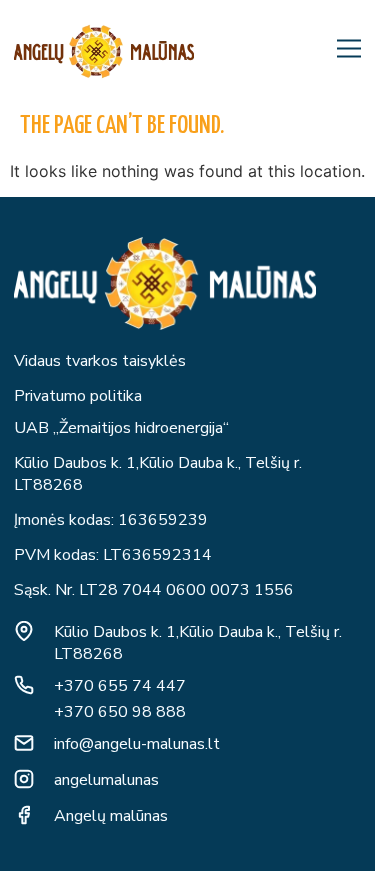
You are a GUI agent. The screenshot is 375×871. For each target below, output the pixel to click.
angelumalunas (106, 780)
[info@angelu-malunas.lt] (24, 743)
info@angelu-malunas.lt (137, 744)
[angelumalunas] (24, 779)
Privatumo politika (78, 396)
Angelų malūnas (111, 816)
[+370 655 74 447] (24, 685)
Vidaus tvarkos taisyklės (100, 361)
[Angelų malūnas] (24, 815)
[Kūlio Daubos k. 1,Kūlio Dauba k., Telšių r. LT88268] (24, 631)
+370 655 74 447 (120, 686)
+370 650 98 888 (120, 712)
